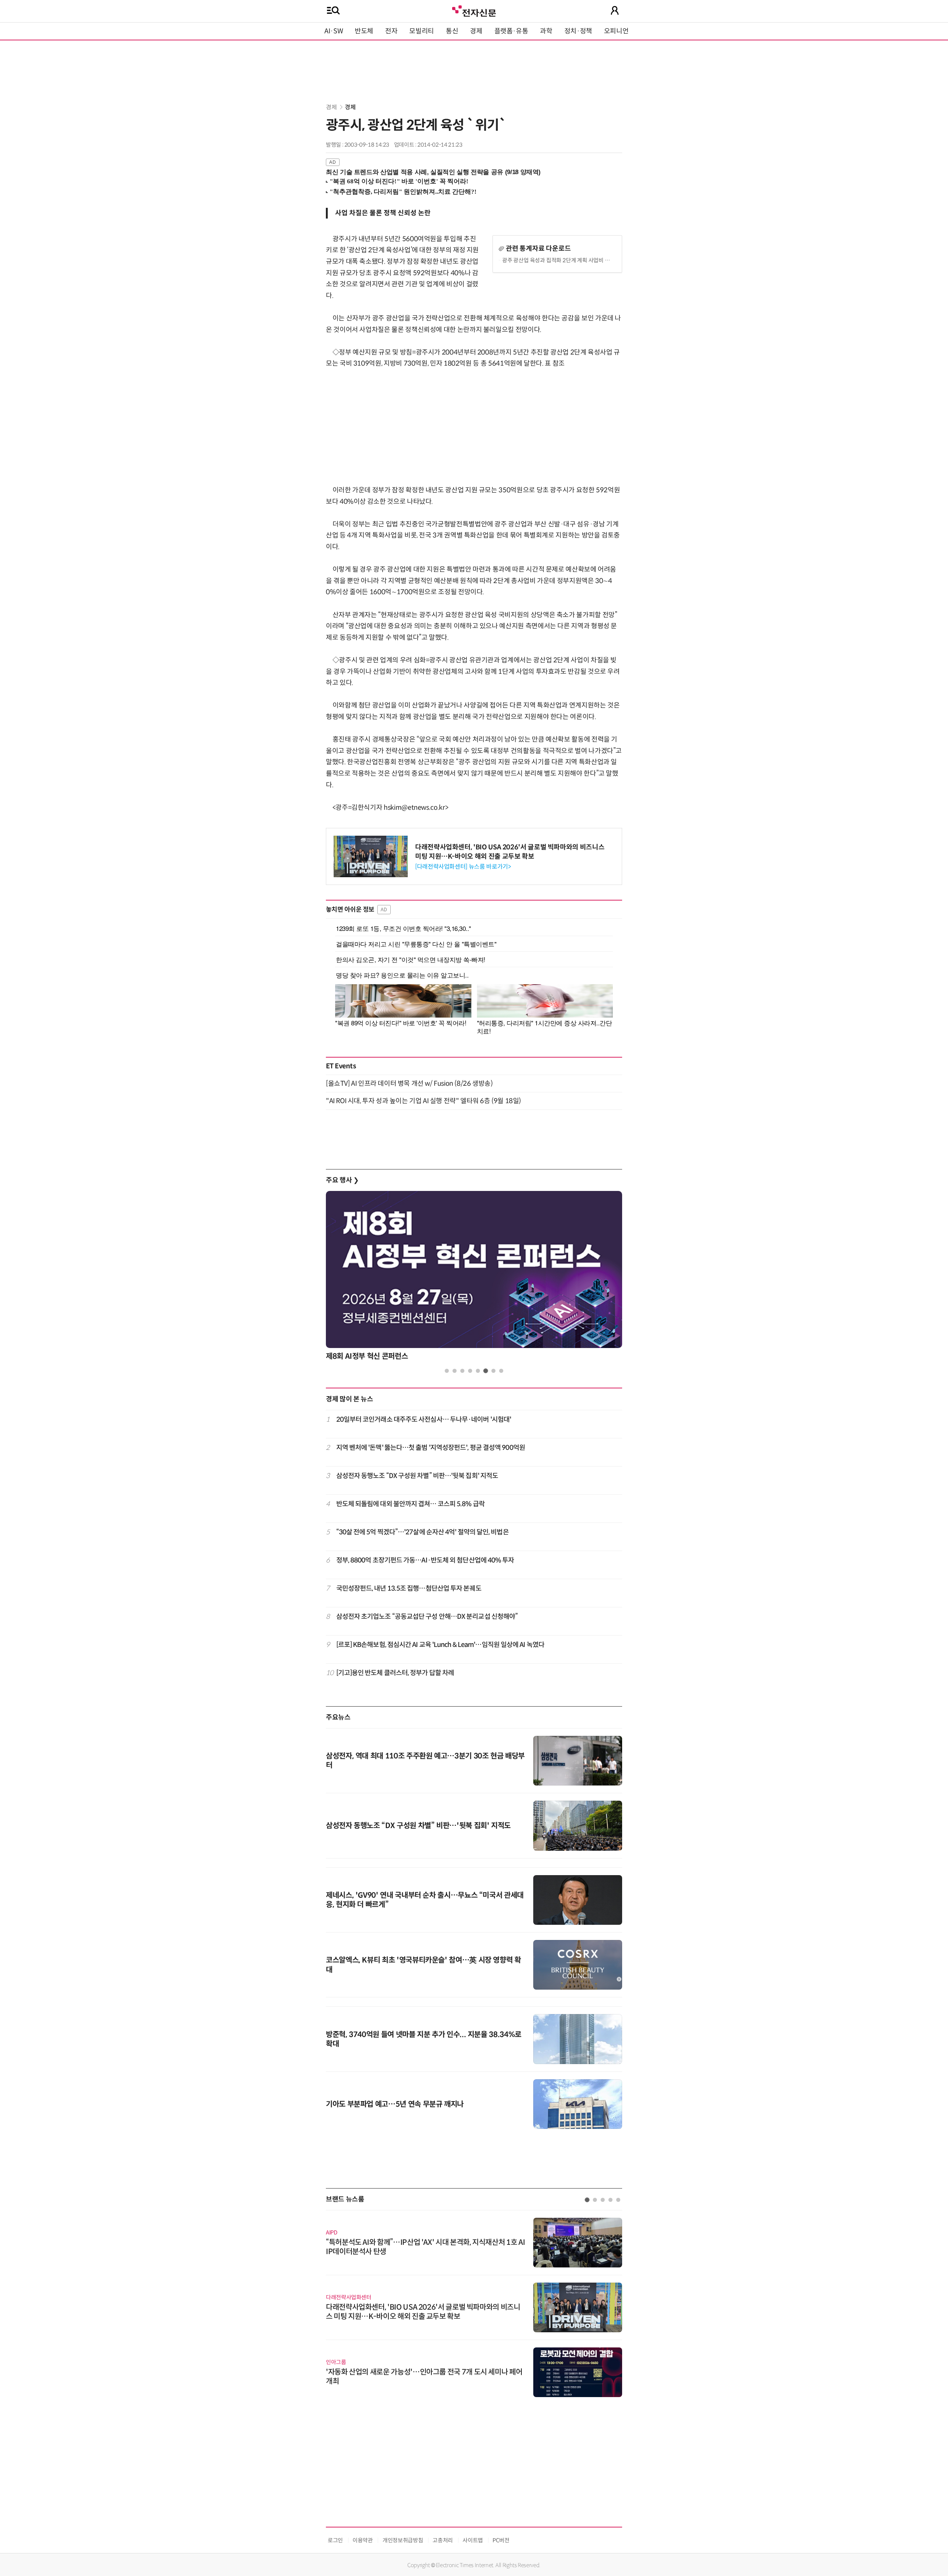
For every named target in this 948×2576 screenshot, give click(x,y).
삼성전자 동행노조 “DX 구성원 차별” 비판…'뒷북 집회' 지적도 (417, 1476)
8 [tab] (501, 1371)
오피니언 (616, 31)
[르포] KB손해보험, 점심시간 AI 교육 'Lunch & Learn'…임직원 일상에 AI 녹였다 (440, 1645)
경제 (476, 31)
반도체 (364, 31)
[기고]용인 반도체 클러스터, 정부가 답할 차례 (395, 1673)
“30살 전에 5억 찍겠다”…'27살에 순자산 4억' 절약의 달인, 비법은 (423, 1532)
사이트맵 (473, 2540)
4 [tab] (470, 1371)
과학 (546, 31)
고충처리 (443, 2540)
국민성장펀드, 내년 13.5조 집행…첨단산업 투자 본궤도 (409, 1588)
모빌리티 (422, 31)
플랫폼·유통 (511, 31)
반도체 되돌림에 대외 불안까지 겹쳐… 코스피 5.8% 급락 (410, 1504)
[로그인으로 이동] (615, 10)
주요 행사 (342, 1180)
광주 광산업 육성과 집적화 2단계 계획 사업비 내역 (558, 260)
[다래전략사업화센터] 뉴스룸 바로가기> (463, 867)
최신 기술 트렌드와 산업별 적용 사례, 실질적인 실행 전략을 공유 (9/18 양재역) (433, 172)
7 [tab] (493, 1371)
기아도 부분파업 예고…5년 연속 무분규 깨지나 (395, 2104)
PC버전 (501, 2540)
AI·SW (334, 31)
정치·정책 (578, 31)
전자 (391, 31)
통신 (452, 31)
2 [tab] (455, 1371)
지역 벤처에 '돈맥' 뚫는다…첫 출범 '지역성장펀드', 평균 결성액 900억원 (431, 1448)
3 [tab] (462, 1371)
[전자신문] (474, 10)
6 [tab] (486, 1371)
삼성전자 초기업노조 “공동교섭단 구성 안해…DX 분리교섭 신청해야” (427, 1617)
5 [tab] (478, 1371)
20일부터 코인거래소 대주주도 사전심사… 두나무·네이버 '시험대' (424, 1420)
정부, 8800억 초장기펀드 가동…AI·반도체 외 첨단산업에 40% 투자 (425, 1560)
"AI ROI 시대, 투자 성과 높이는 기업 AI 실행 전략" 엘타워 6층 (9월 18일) (423, 1101)
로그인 (335, 2540)
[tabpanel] (474, 1278)
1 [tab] (447, 1371)
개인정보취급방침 (403, 2540)
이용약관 (363, 2540)
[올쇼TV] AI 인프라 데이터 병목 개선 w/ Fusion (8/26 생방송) (409, 1084)
